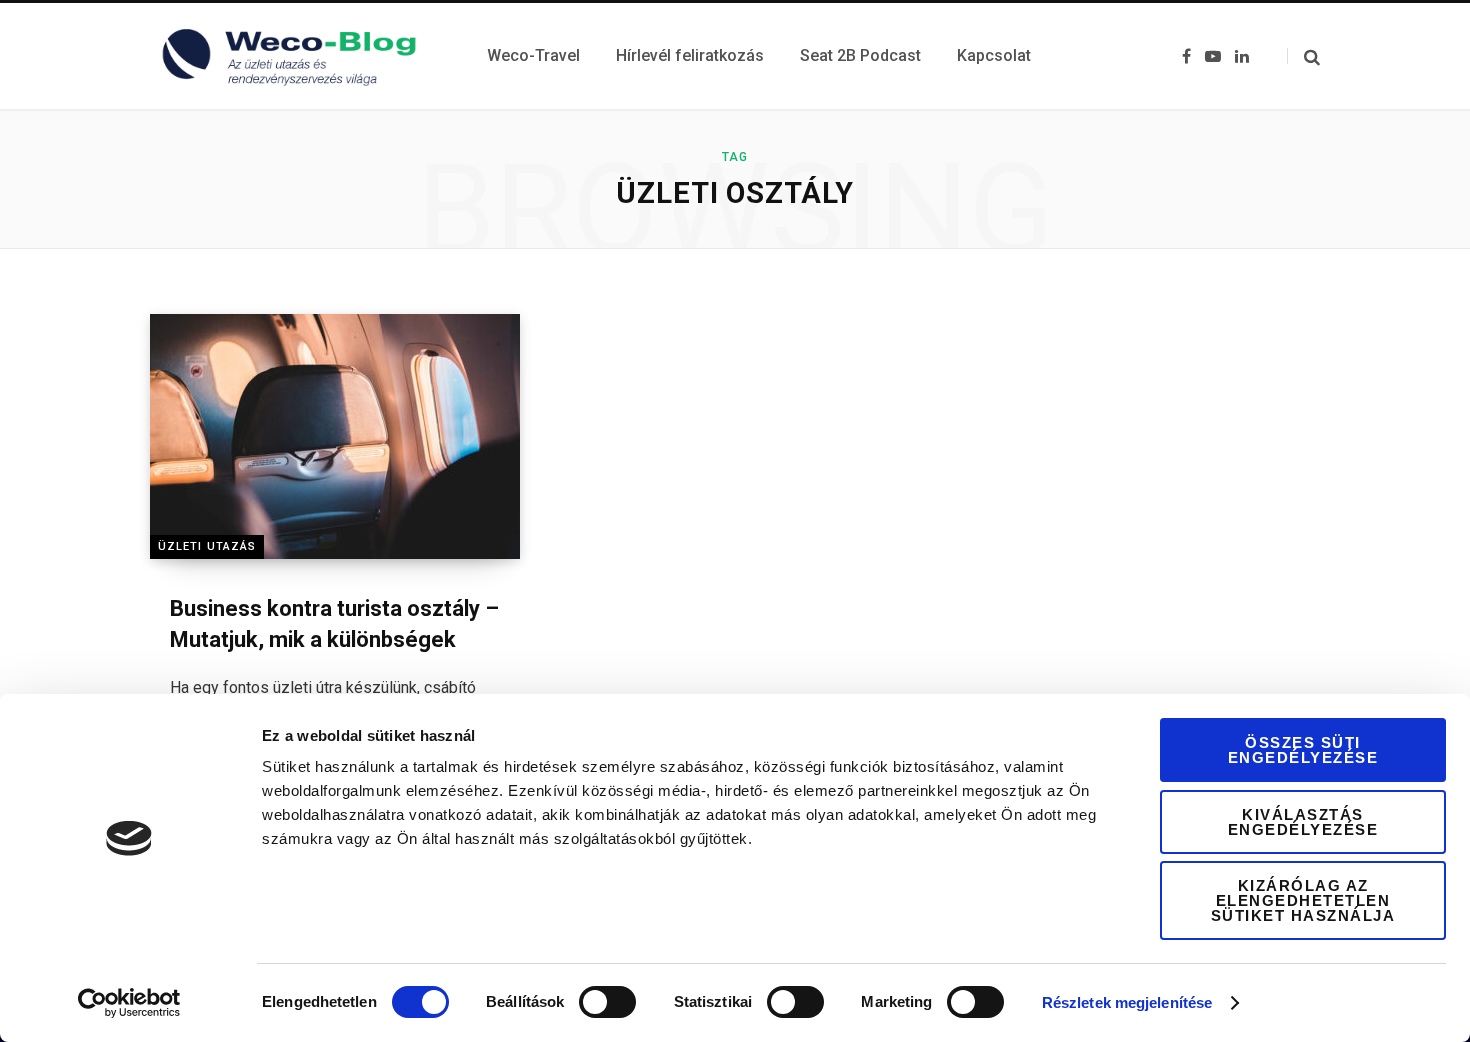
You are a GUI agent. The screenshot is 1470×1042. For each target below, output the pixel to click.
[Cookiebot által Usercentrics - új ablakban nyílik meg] (129, 1003)
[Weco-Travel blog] (294, 56)
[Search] (1303, 56)
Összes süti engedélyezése (1303, 750)
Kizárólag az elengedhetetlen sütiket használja (1303, 900)
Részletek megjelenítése (1127, 1002)
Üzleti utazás (207, 546)
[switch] (607, 1002)
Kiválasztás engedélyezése (1303, 822)
